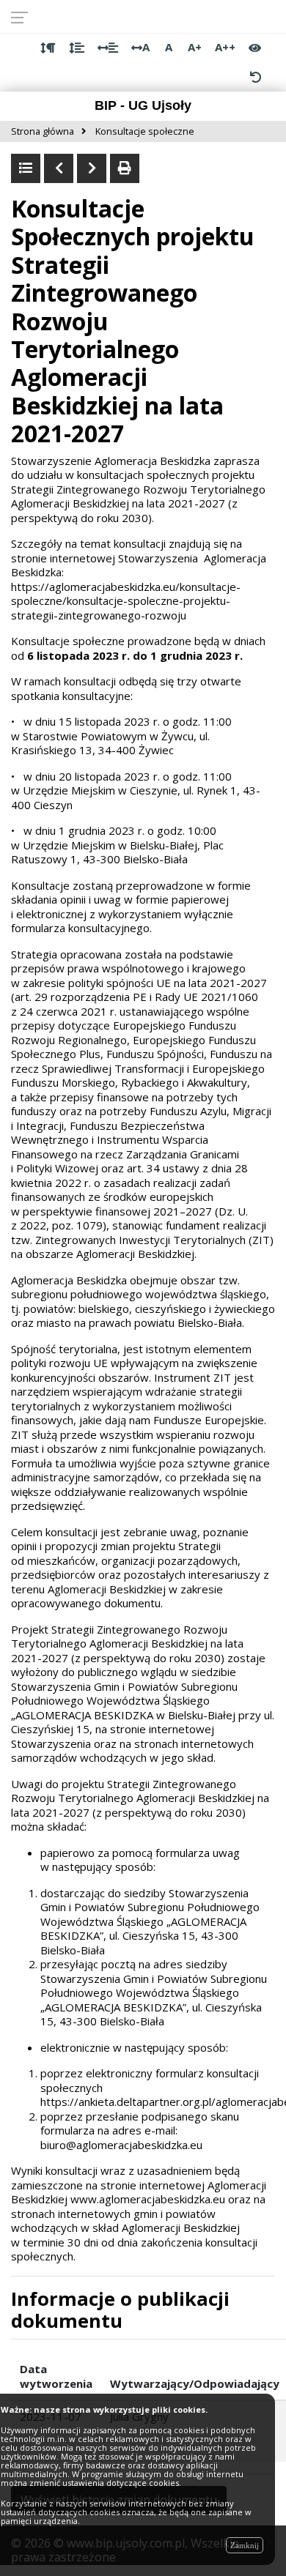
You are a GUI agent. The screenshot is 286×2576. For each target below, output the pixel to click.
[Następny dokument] (92, 168)
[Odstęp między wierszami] (77, 48)
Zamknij (245, 2545)
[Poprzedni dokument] (59, 168)
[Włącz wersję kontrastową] (255, 48)
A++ (225, 47)
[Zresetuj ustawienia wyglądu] (255, 77)
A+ (195, 47)
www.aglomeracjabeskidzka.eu (148, 2199)
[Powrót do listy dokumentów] (26, 168)
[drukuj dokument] (125, 168)
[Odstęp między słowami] (108, 48)
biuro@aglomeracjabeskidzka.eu (121, 2145)
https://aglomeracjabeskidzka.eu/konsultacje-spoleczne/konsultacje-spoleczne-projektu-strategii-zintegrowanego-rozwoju (126, 601)
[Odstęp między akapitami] (48, 48)
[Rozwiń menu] (24, 17)
